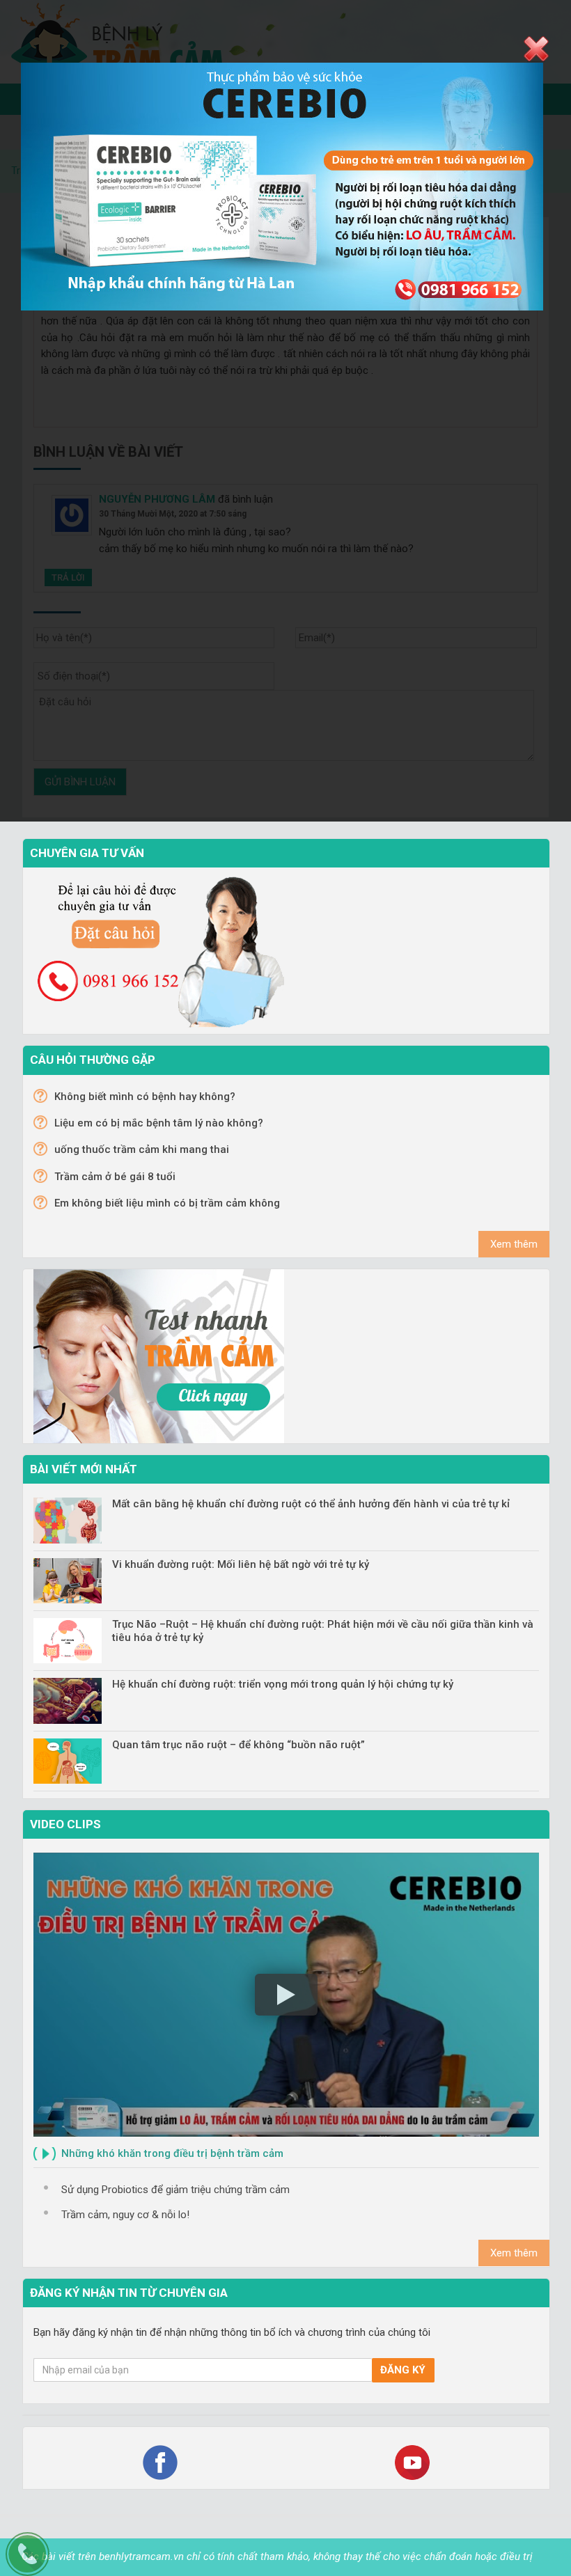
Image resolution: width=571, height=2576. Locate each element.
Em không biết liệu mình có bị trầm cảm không (167, 1203)
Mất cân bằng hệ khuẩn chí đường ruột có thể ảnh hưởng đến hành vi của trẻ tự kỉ (311, 1504)
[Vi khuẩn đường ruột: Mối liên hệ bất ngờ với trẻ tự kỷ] (68, 1581)
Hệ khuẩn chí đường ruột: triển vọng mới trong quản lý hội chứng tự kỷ (283, 1684)
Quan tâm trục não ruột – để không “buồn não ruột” (238, 1745)
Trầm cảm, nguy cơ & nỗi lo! (125, 2215)
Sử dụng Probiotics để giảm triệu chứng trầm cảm (175, 2190)
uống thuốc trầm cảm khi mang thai (142, 1149)
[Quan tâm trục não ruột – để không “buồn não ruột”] (68, 1761)
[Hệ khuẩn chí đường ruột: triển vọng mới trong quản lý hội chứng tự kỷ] (68, 1701)
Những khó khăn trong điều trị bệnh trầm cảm (172, 2153)
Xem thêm (514, 1244)
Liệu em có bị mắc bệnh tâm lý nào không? (159, 1123)
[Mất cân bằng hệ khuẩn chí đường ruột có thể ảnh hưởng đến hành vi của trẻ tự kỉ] (68, 1520)
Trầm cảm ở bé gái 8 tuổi (115, 1177)
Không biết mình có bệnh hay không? (145, 1097)
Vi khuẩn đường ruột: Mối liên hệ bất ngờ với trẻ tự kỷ (241, 1564)
